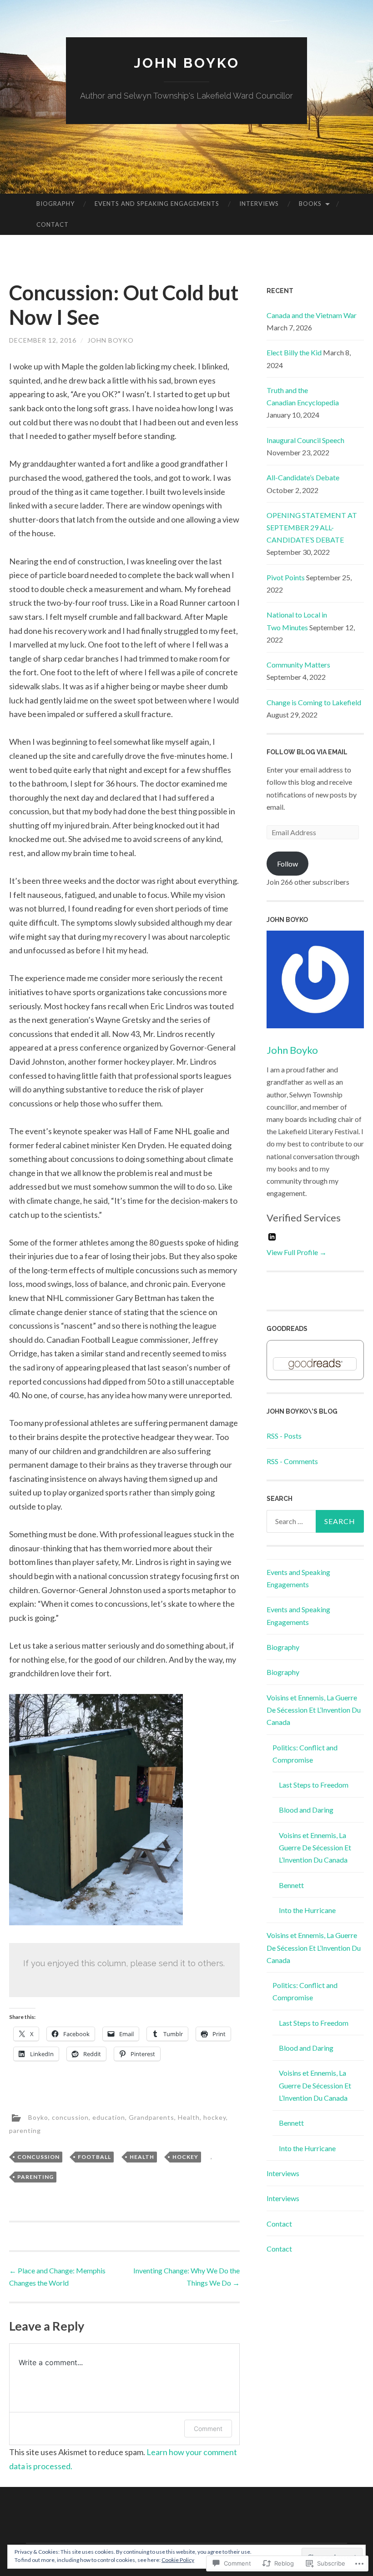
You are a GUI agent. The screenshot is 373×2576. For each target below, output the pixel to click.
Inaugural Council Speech (306, 440)
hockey (215, 2117)
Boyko (38, 2117)
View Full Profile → (297, 1252)
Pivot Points (286, 577)
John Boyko (187, 63)
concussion (70, 2117)
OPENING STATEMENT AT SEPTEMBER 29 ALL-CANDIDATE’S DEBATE (312, 527)
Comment (208, 2429)
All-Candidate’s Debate (303, 477)
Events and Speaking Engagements (157, 204)
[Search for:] (315, 1521)
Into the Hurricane (307, 1910)
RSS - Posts (284, 1436)
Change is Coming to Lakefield (314, 702)
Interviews (259, 204)
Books (310, 204)
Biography (55, 204)
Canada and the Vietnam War (312, 315)
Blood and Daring (306, 1810)
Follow (287, 864)
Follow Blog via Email (307, 752)
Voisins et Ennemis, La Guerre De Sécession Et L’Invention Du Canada (314, 1710)
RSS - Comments (292, 1461)
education (109, 2117)
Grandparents (151, 2117)
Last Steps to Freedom (314, 1785)
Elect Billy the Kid (294, 352)
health (142, 2157)
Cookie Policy (178, 2560)
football (94, 2157)
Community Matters (298, 665)
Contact (53, 224)
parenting (25, 2130)
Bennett (291, 1885)
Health (189, 2117)
